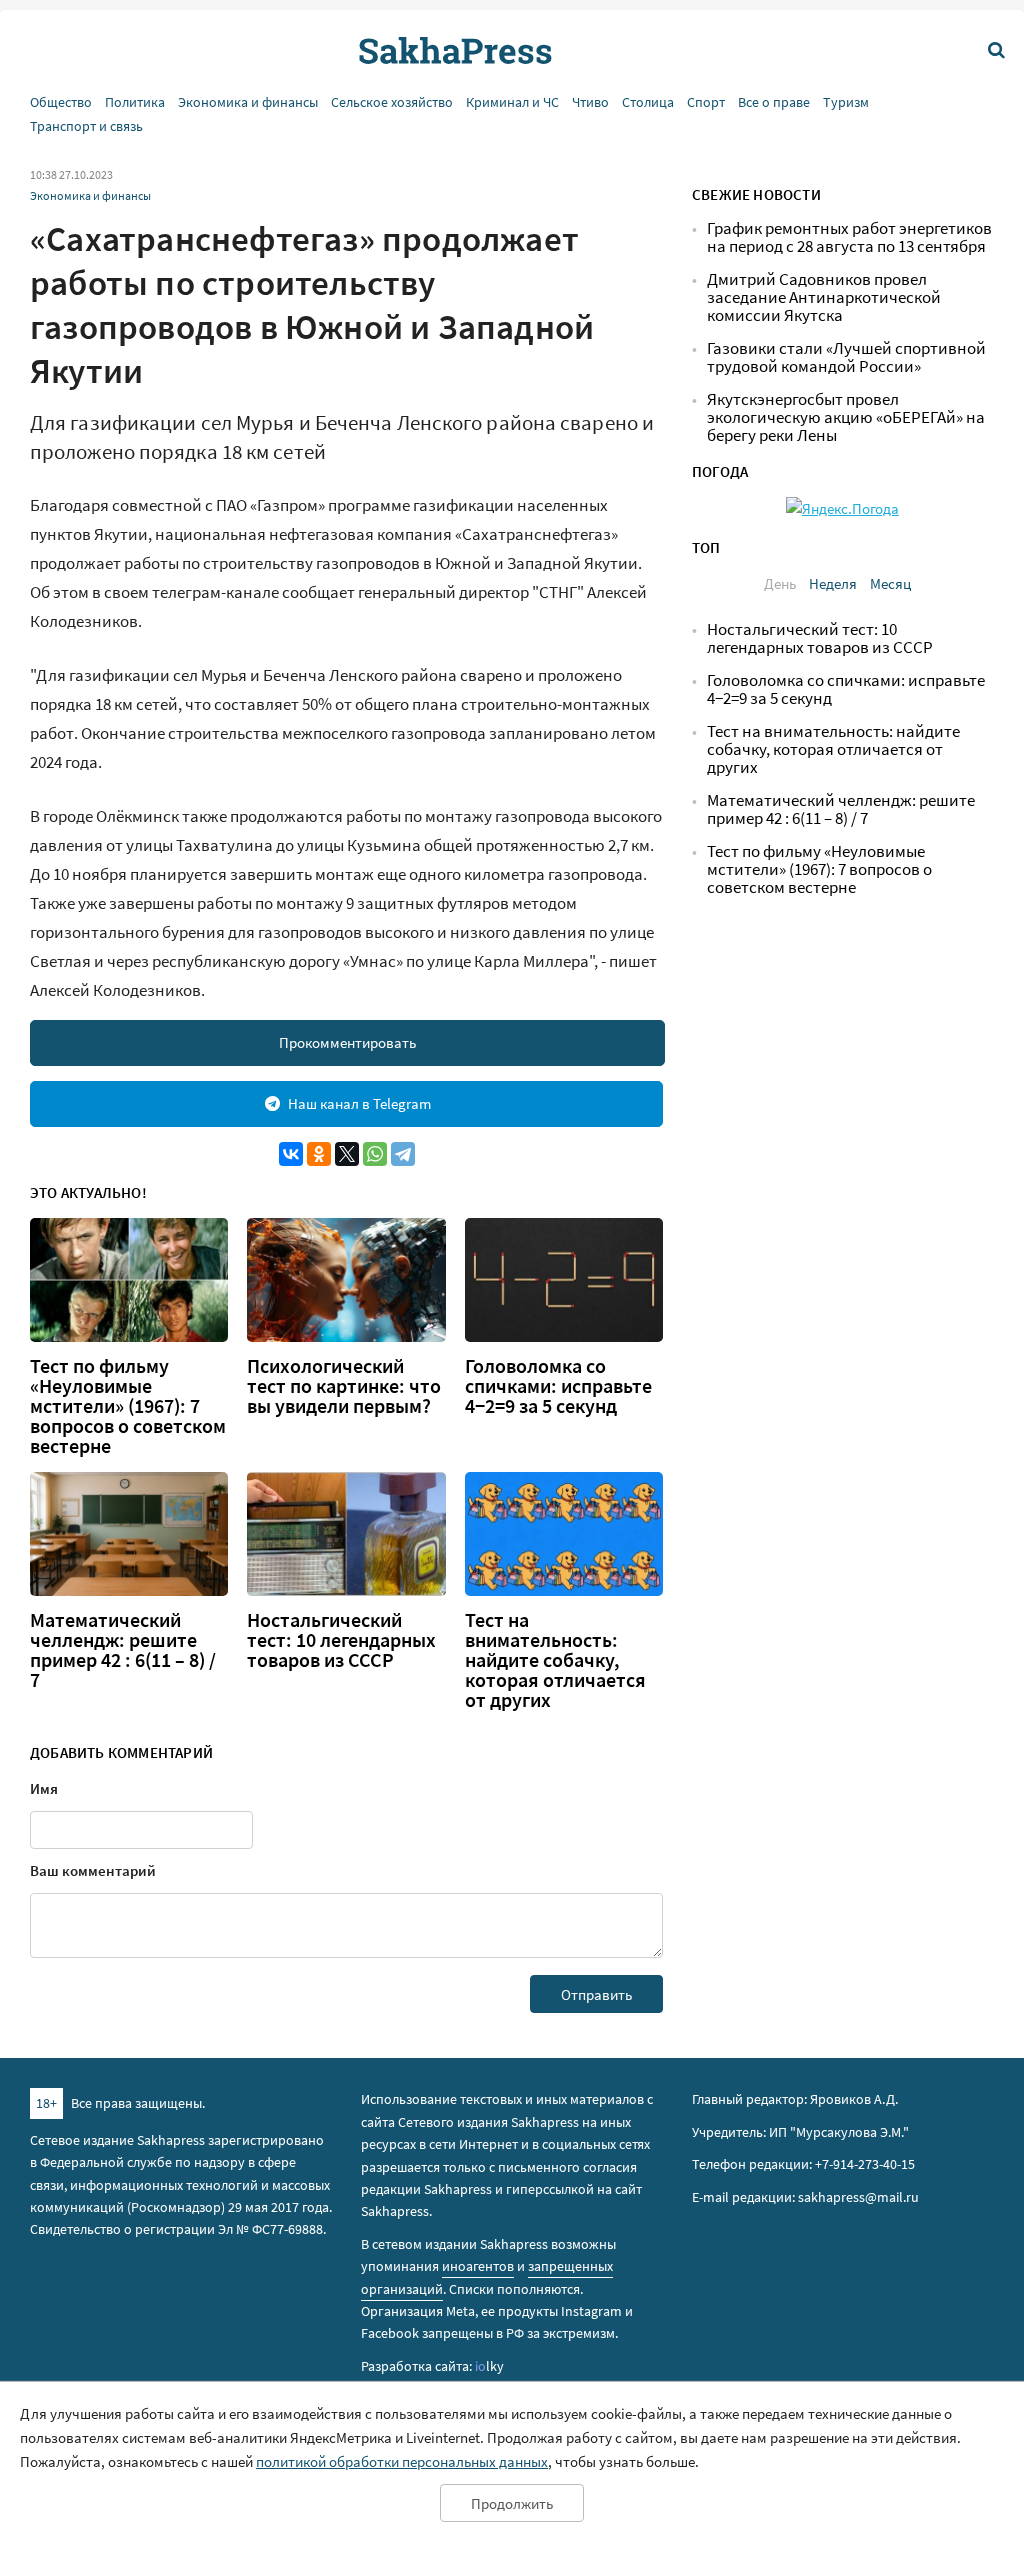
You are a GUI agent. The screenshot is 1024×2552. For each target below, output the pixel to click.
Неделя (833, 583)
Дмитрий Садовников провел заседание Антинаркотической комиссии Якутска (824, 297)
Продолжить (512, 2503)
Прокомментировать (347, 1042)
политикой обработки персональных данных (402, 2461)
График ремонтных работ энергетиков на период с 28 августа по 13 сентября (849, 237)
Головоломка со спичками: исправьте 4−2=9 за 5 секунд (558, 1386)
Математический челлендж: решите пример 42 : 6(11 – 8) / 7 (123, 1650)
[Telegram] (403, 1154)
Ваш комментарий (93, 1870)
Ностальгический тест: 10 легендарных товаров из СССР (341, 1640)
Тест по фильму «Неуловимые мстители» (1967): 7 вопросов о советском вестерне (128, 1406)
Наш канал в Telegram (359, 1103)
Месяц (890, 583)
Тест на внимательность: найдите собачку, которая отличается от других (555, 1660)
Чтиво (590, 102)
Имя (44, 1788)
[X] (347, 1154)
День (780, 583)
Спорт (706, 102)
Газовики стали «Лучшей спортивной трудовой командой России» (846, 357)
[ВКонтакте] (291, 1154)
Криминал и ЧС (512, 102)
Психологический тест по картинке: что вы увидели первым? (344, 1386)
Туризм (846, 102)
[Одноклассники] (319, 1154)
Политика (135, 102)
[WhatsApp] (375, 1154)
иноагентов (478, 2266)
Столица (648, 102)
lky (489, 2366)
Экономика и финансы (248, 102)
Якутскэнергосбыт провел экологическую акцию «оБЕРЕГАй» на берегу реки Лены (846, 417)
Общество (61, 102)
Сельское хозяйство (392, 102)
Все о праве (774, 102)
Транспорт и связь (86, 126)
